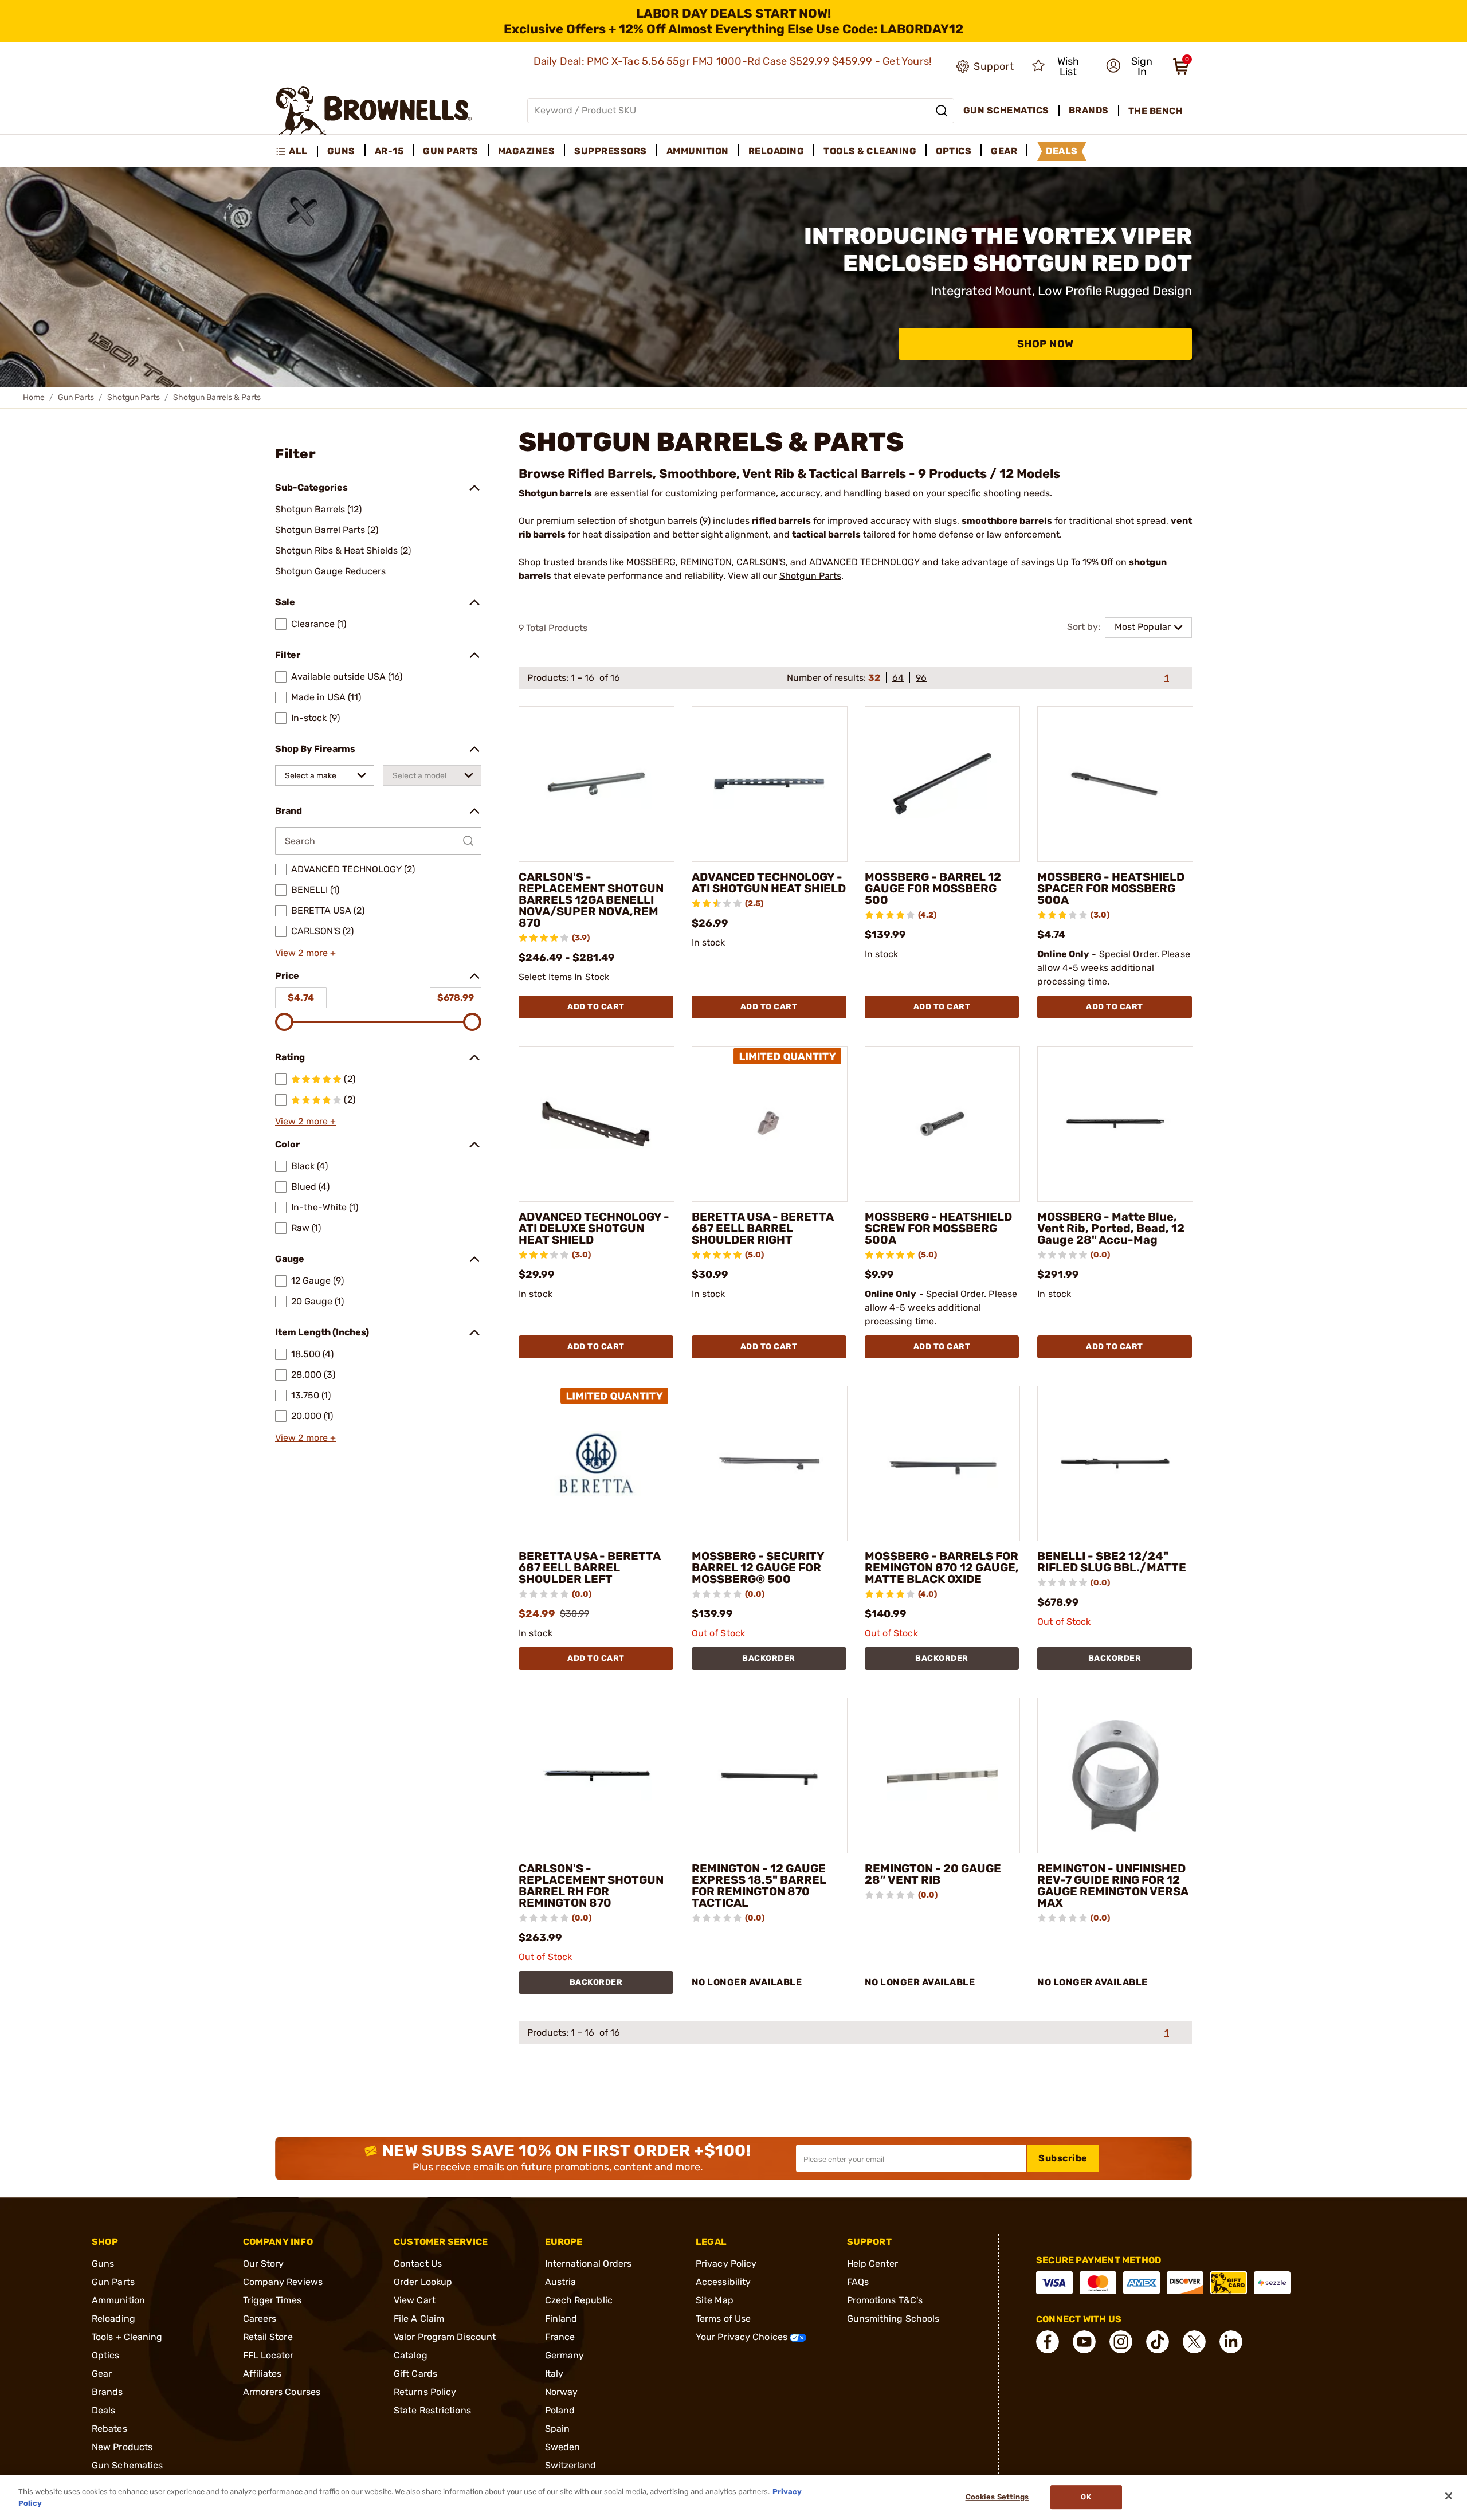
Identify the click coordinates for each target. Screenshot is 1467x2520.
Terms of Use (723, 2319)
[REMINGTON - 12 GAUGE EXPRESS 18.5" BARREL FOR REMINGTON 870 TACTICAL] (770, 1776)
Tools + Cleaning (127, 2337)
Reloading (113, 2319)
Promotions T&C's (885, 2300)
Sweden (563, 2447)
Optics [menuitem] (954, 151)
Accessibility (723, 2282)
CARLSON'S (761, 562)
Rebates (109, 2429)
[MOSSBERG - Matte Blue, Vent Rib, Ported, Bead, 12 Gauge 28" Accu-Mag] (1115, 1124)
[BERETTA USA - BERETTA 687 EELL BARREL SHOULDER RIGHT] (770, 1124)
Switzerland (571, 2465)
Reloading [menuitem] (776, 151)
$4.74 (301, 998)
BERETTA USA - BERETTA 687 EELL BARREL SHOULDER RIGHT (762, 1228)
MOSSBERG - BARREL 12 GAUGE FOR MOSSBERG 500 (933, 888)
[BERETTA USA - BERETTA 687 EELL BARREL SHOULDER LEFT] (597, 1464)
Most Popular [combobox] (1143, 627)
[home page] (374, 110)
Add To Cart (596, 1007)
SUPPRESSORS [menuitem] (611, 151)
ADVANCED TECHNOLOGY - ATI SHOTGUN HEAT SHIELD (769, 883)
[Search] (942, 111)
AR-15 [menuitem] (389, 151)
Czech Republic (579, 2300)
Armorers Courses (282, 2392)
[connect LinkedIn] (1231, 2342)
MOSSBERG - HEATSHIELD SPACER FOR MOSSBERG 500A (1111, 888)
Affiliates (262, 2374)
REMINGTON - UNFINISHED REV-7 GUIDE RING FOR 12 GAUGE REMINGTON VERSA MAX (1113, 1886)
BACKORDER (769, 1658)
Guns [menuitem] (341, 151)
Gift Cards (415, 2374)
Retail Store (268, 2337)
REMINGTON (706, 562)
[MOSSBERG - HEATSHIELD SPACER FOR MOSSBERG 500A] (1115, 784)
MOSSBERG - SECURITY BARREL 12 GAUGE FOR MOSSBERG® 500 (758, 1567)
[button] (1131, 66)
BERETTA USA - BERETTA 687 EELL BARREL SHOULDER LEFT (589, 1567)
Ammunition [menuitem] (698, 151)
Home (34, 397)
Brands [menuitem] (1089, 110)
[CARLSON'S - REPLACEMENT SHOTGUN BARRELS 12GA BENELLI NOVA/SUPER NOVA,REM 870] (597, 784)
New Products (122, 2447)
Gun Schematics (127, 2465)
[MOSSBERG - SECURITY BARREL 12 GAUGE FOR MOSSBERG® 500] (770, 1464)
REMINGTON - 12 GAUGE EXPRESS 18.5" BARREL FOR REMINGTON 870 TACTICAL (759, 1886)
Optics (106, 2355)
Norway (562, 2392)
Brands (107, 2392)
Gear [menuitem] (1004, 151)
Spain (558, 2429)
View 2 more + (305, 953)
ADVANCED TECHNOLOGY (864, 562)
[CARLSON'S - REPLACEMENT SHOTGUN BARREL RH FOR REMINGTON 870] (597, 1776)
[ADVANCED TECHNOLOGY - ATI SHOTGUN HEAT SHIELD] (770, 784)
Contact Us (418, 2264)
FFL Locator (268, 2355)
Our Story (264, 2264)
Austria (561, 2282)
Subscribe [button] (1063, 2158)
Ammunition (118, 2300)
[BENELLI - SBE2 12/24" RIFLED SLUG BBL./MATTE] (1115, 1464)
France (560, 2337)
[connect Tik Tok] (1158, 2342)
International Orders (589, 2264)
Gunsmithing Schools (893, 2319)
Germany (565, 2355)
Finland (561, 2319)
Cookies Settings (997, 2497)
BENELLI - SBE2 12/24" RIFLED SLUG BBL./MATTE (1112, 1562)
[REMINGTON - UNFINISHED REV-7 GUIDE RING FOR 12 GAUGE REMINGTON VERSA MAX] (1115, 1776)
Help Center (873, 2264)
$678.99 (456, 998)
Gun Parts (76, 397)
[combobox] (325, 775)
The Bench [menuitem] (1156, 111)
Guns (103, 2264)
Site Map (715, 2300)
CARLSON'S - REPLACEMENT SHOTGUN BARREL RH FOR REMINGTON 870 (591, 1886)
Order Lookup (423, 2282)
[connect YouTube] (1084, 2342)
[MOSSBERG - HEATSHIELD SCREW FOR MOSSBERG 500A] (943, 1124)
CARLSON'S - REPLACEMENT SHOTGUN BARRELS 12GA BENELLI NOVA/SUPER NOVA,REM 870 (591, 900)
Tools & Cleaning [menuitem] (870, 151)
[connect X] (1194, 2342)
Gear (102, 2374)
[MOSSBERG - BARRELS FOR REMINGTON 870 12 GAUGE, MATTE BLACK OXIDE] (943, 1464)
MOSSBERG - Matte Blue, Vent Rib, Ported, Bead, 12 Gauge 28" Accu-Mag (1111, 1228)
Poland (560, 2410)
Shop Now (1046, 344)
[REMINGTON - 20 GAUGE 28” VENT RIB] (943, 1776)
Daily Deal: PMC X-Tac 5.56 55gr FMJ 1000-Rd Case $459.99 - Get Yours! (734, 61)
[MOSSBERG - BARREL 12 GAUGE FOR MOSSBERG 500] (943, 784)
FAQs (858, 2282)
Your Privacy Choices (743, 2337)
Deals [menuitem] (1062, 151)
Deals (104, 2410)
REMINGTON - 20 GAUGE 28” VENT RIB (933, 1874)
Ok (1086, 2497)
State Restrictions (432, 2410)
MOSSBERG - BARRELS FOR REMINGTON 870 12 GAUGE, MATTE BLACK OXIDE (942, 1567)
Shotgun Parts (134, 397)
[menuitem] (297, 151)
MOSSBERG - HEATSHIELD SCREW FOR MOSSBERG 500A (938, 1228)
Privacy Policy (726, 2264)
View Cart (415, 2300)
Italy (554, 2374)
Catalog (411, 2355)
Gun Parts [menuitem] (451, 151)
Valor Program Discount (445, 2337)
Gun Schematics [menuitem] (1006, 110)
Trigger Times (272, 2300)
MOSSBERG (651, 562)
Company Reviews (283, 2282)
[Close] (1449, 2496)
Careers (260, 2319)
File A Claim (419, 2319)
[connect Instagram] (1121, 2342)
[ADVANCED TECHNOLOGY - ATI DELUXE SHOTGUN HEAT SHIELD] (597, 1124)
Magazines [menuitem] (527, 151)
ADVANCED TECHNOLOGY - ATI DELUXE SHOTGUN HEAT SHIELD (594, 1228)
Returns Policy (425, 2392)
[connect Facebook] (1048, 2342)
